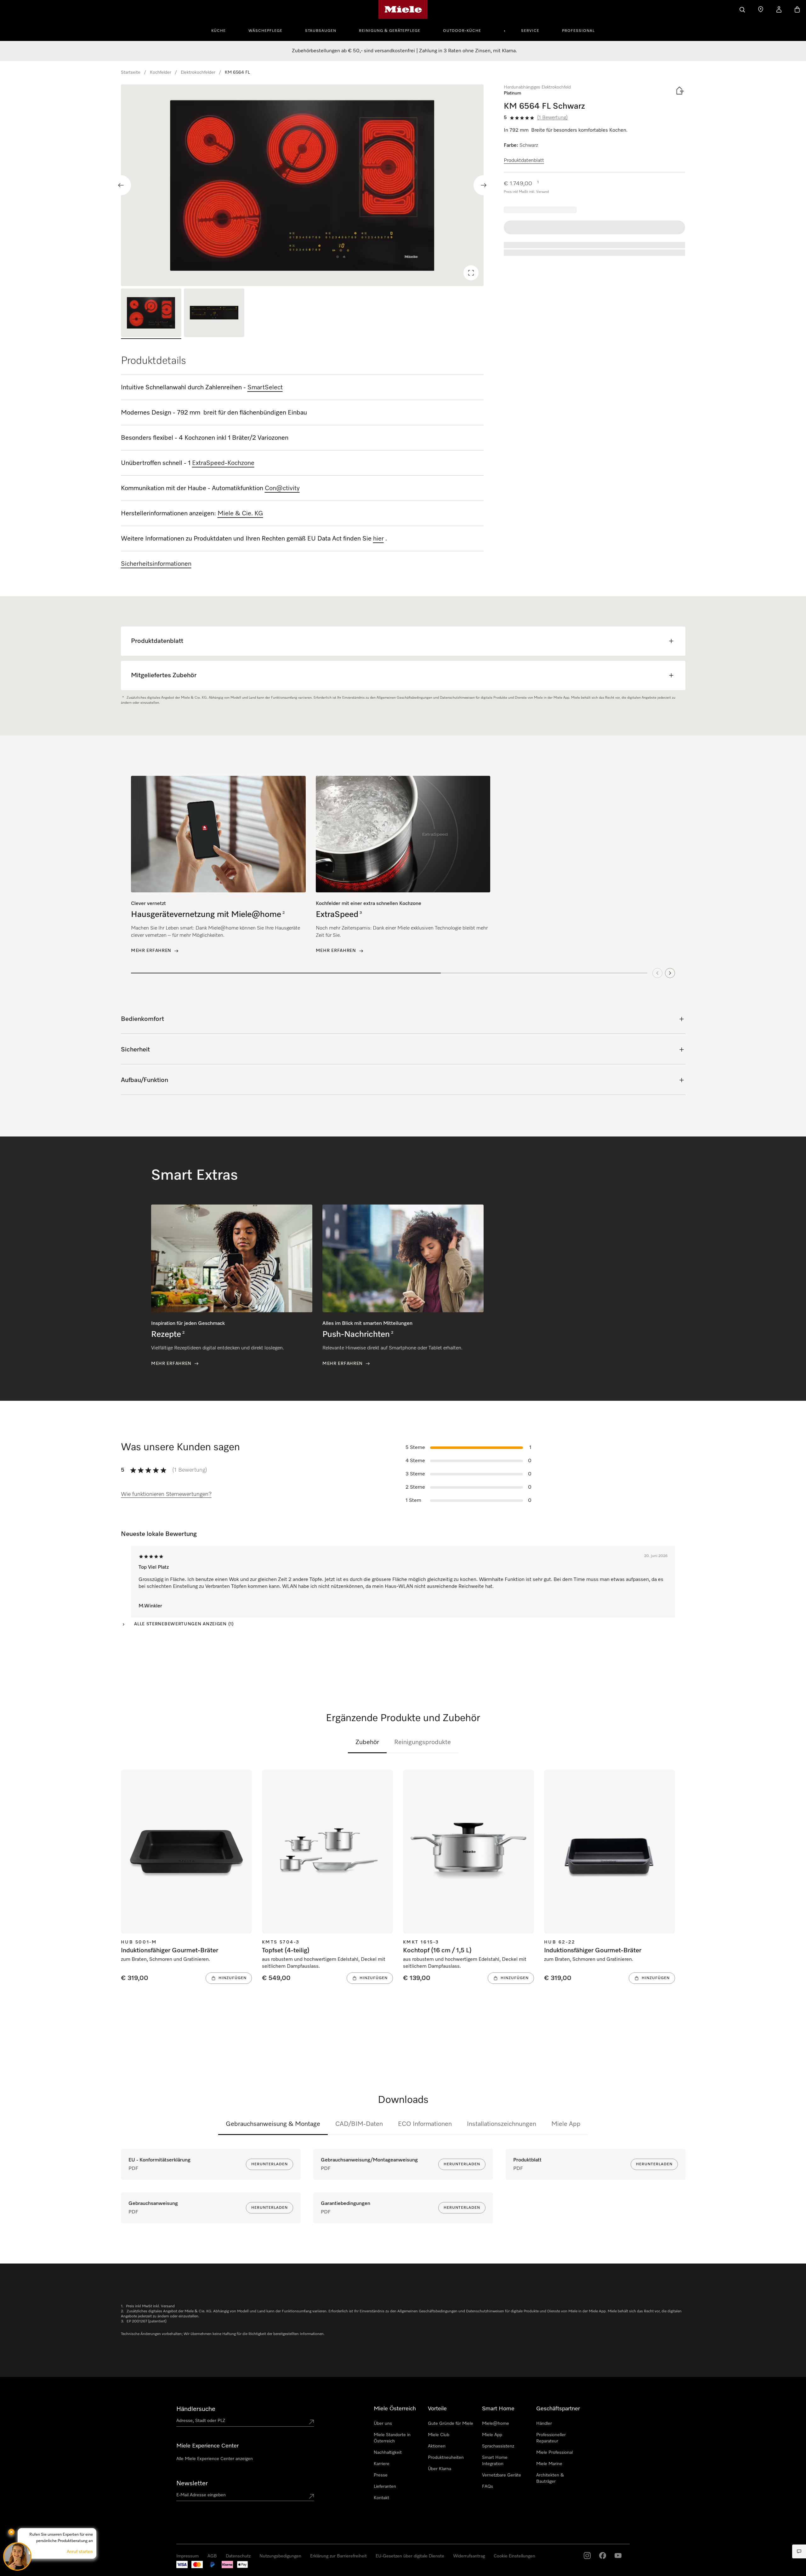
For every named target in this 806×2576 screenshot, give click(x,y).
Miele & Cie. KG (240, 513)
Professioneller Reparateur (551, 2438)
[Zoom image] (471, 273)
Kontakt (381, 2498)
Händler (544, 2424)
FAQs (488, 2487)
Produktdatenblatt (524, 161)
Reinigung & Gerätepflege (390, 31)
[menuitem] (222, 30)
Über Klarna (440, 2469)
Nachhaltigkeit (388, 2453)
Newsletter (192, 2483)
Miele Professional (554, 2453)
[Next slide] (484, 185)
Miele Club (439, 2435)
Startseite (131, 72)
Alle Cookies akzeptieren (566, 2541)
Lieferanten (385, 2487)
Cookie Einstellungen (675, 2541)
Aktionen (437, 2446)
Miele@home (496, 2424)
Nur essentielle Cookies (622, 2541)
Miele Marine (549, 2464)
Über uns (383, 2424)
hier (378, 539)
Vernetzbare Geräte (502, 2475)
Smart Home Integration (495, 2461)
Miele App (566, 2124)
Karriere (382, 2464)
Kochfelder (161, 72)
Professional (578, 31)
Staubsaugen (321, 31)
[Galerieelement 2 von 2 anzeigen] (214, 314)
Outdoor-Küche (462, 31)
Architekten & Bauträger (550, 2478)
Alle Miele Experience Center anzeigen (215, 2459)
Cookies (66, 2570)
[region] (302, 185)
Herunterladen (270, 2164)
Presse (381, 2475)
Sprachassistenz (498, 2446)
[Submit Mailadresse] (311, 2496)
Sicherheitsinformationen (156, 564)
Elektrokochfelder (198, 72)
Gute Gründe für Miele (451, 2424)
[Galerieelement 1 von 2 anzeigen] (151, 314)
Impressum (21, 2570)
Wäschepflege (265, 31)
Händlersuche (196, 2409)
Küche (219, 31)
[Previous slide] (121, 185)
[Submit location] (311, 2422)
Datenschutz (45, 2570)
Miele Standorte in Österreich (392, 2438)
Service (530, 31)
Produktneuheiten (446, 2458)
